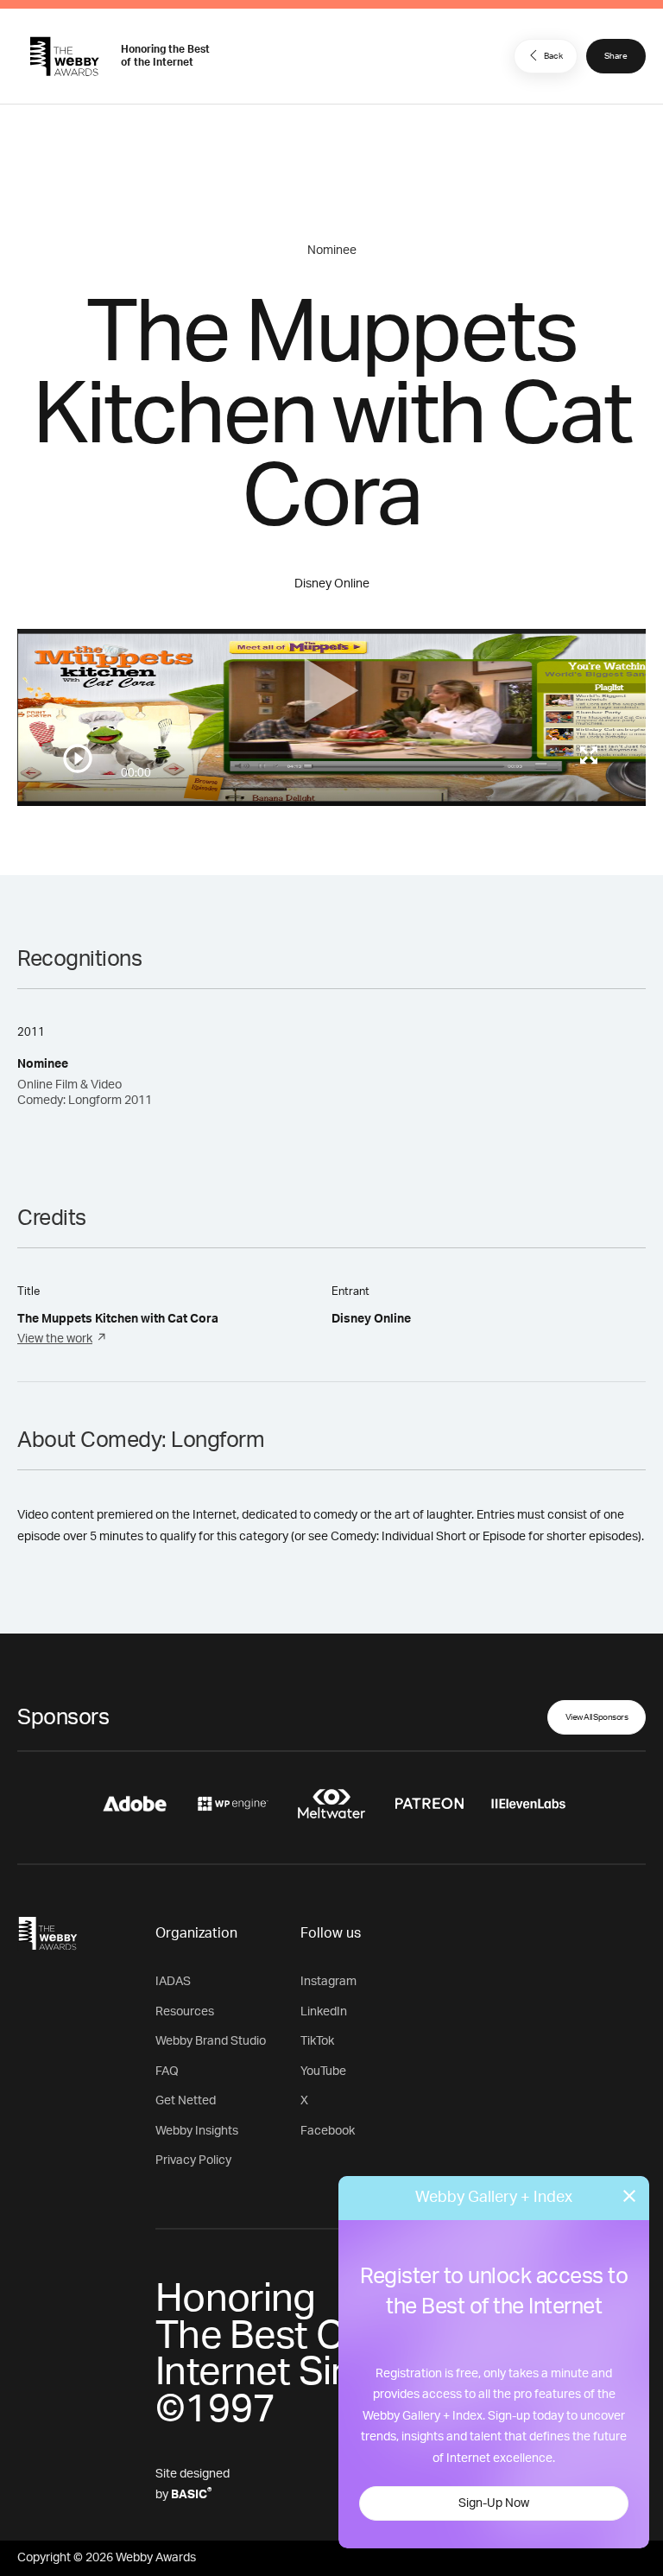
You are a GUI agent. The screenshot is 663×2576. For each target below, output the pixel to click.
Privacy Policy (193, 2160)
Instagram (328, 1982)
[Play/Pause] (78, 758)
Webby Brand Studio (211, 2041)
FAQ (167, 2072)
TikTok (317, 2041)
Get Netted (186, 2101)
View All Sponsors (597, 1717)
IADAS (173, 1982)
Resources (185, 2012)
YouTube (323, 2072)
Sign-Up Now (494, 2503)
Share (616, 56)
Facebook (328, 2131)
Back (553, 56)
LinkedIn (324, 2012)
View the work (55, 1339)
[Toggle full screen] (589, 755)
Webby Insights (197, 2131)
